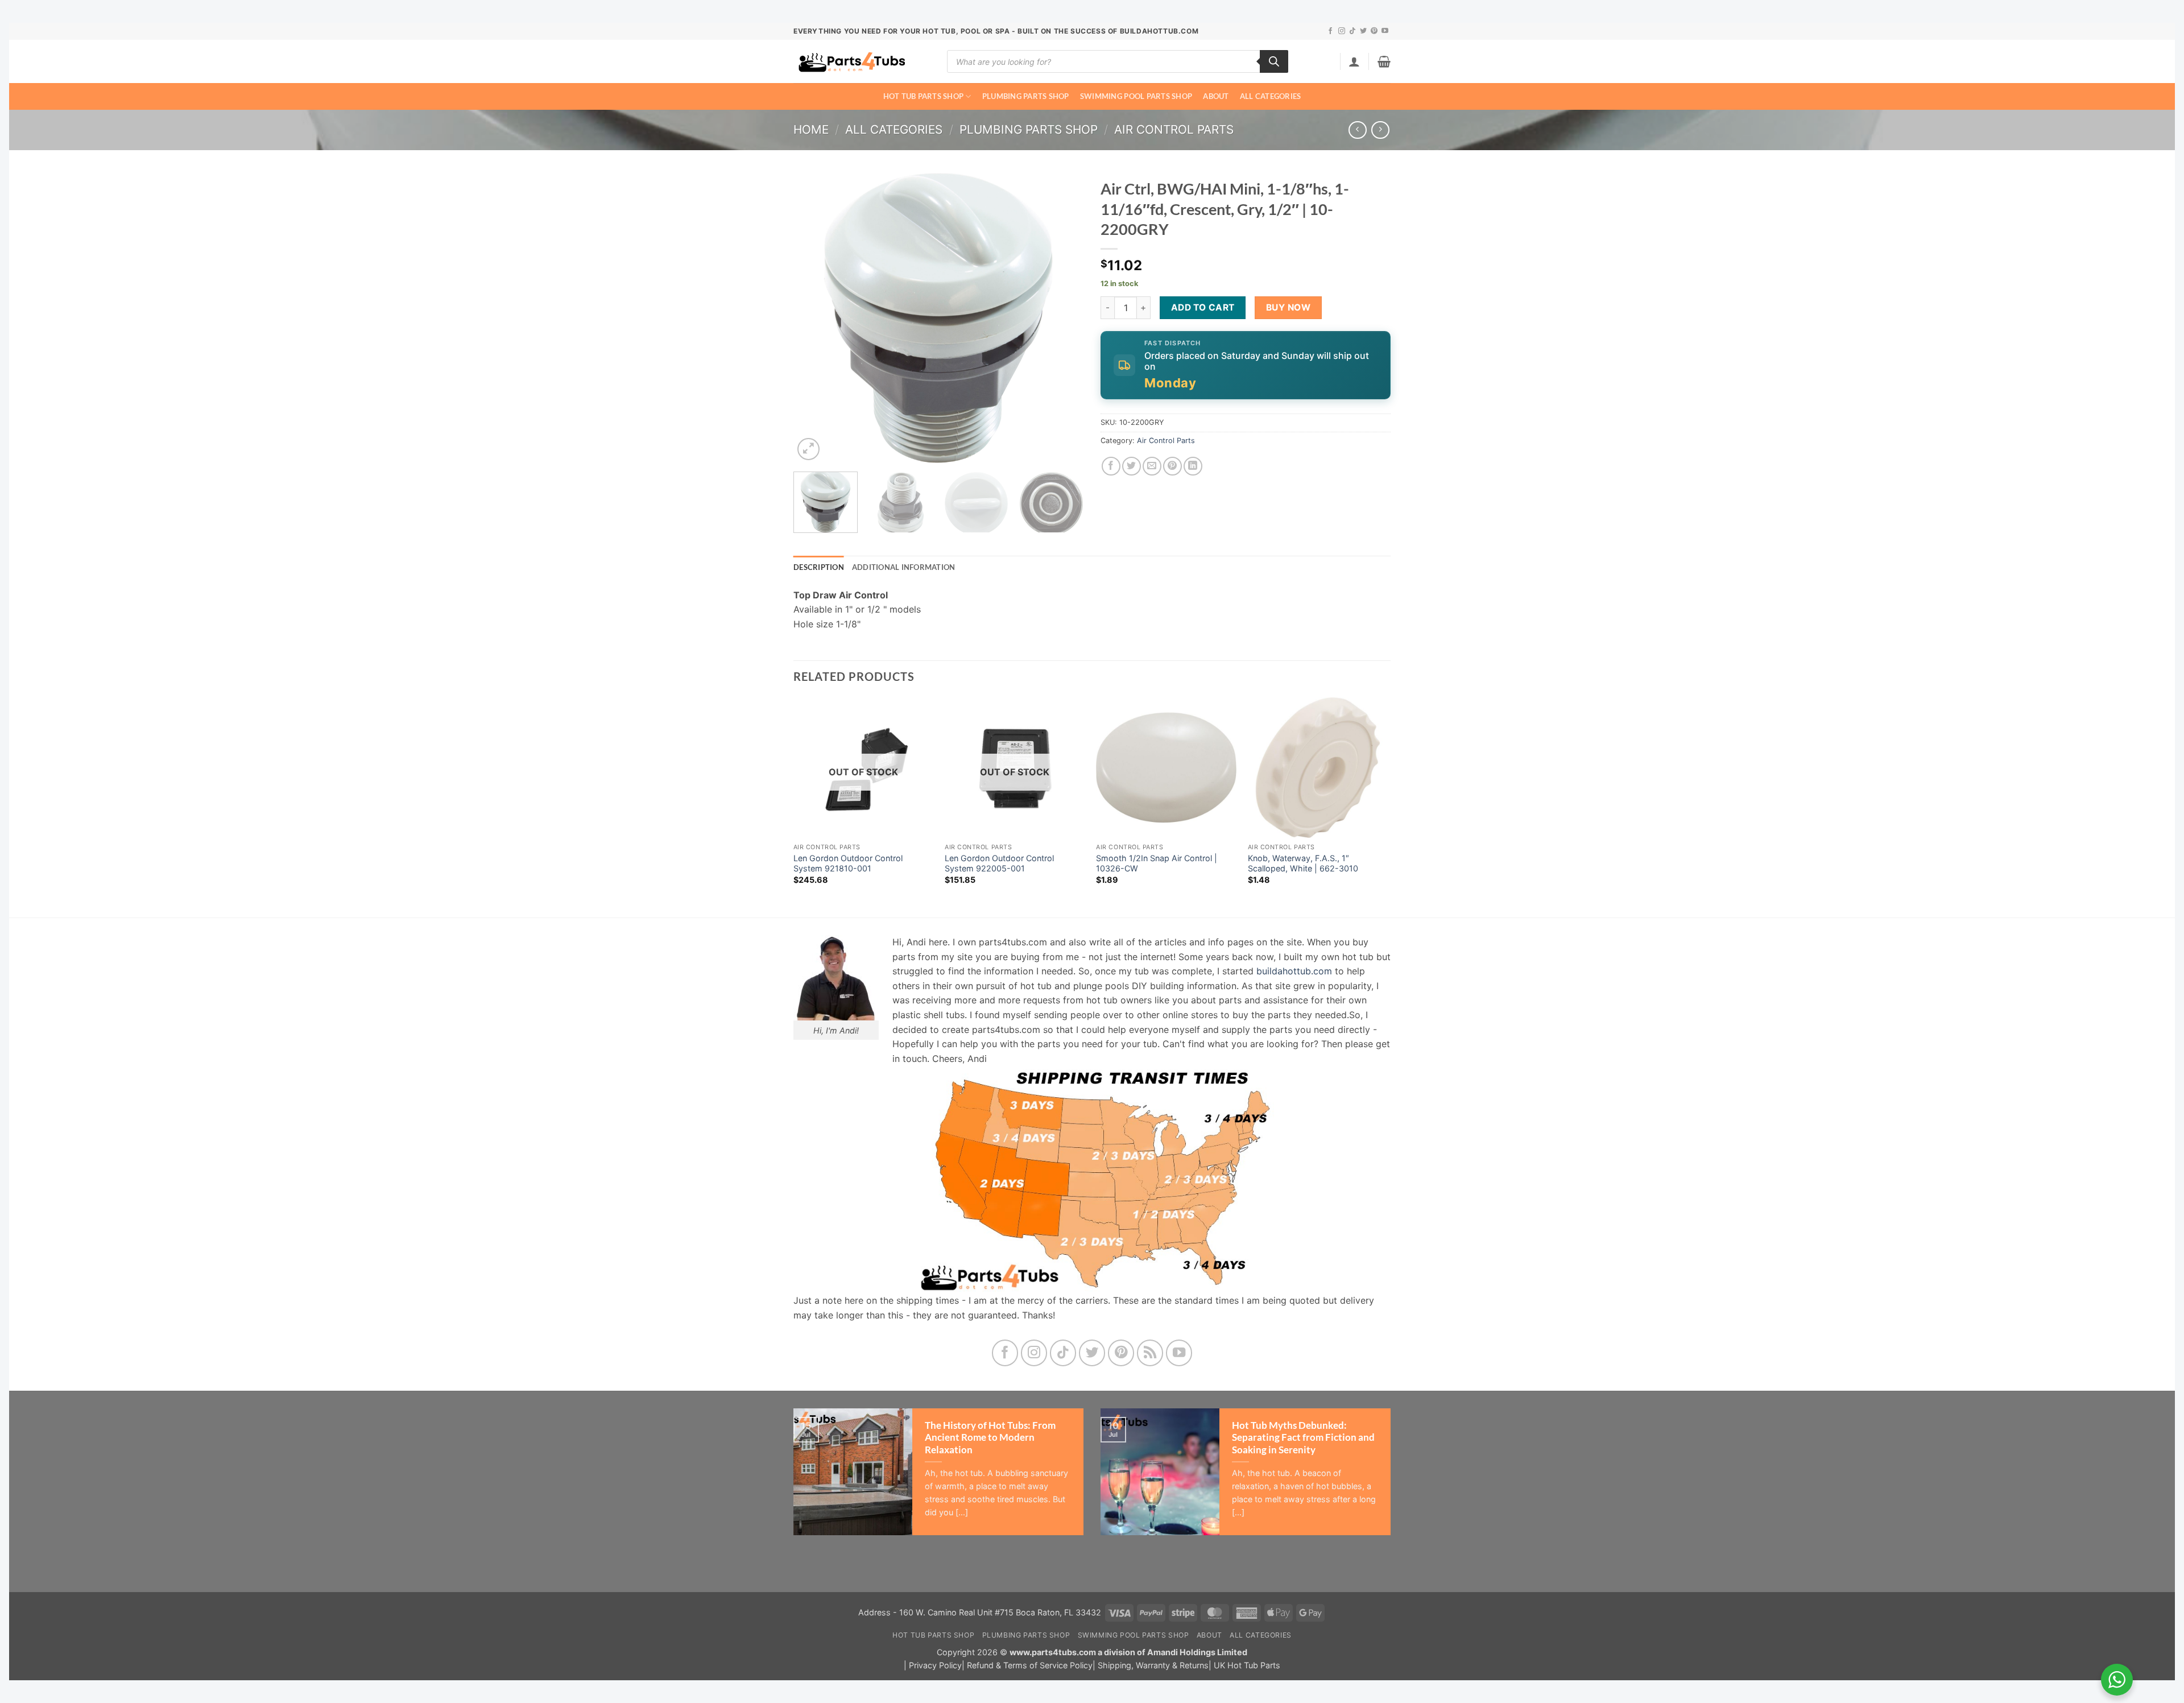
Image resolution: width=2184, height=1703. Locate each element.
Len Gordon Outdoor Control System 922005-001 (999, 863)
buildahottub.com (1294, 971)
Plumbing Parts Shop (1026, 96)
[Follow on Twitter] (1363, 31)
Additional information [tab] (904, 567)
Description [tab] (819, 567)
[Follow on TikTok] (1352, 31)
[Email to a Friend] (1152, 466)
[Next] (1064, 318)
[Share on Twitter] (1132, 466)
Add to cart (1203, 307)
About (1216, 96)
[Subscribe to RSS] (1150, 1353)
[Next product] (1357, 130)
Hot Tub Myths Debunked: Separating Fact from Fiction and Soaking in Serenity (1303, 1438)
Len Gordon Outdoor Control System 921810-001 (848, 863)
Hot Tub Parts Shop (924, 96)
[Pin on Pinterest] (1172, 466)
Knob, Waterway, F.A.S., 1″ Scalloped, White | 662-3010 (1303, 863)
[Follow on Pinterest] (1374, 31)
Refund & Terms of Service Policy (1030, 1665)
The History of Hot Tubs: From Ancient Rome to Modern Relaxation (990, 1438)
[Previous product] (1380, 130)
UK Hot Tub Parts (1247, 1665)
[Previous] (813, 318)
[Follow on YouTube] (1385, 31)
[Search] (1274, 61)
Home (811, 129)
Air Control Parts (1174, 129)
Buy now (1288, 307)
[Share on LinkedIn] (1193, 466)
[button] (1354, 61)
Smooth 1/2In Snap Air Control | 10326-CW (1157, 863)
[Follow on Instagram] (1342, 31)
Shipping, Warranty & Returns (1153, 1665)
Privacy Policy (935, 1665)
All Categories (1271, 96)
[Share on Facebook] (1111, 466)
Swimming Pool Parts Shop (1136, 96)
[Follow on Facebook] (1330, 31)
